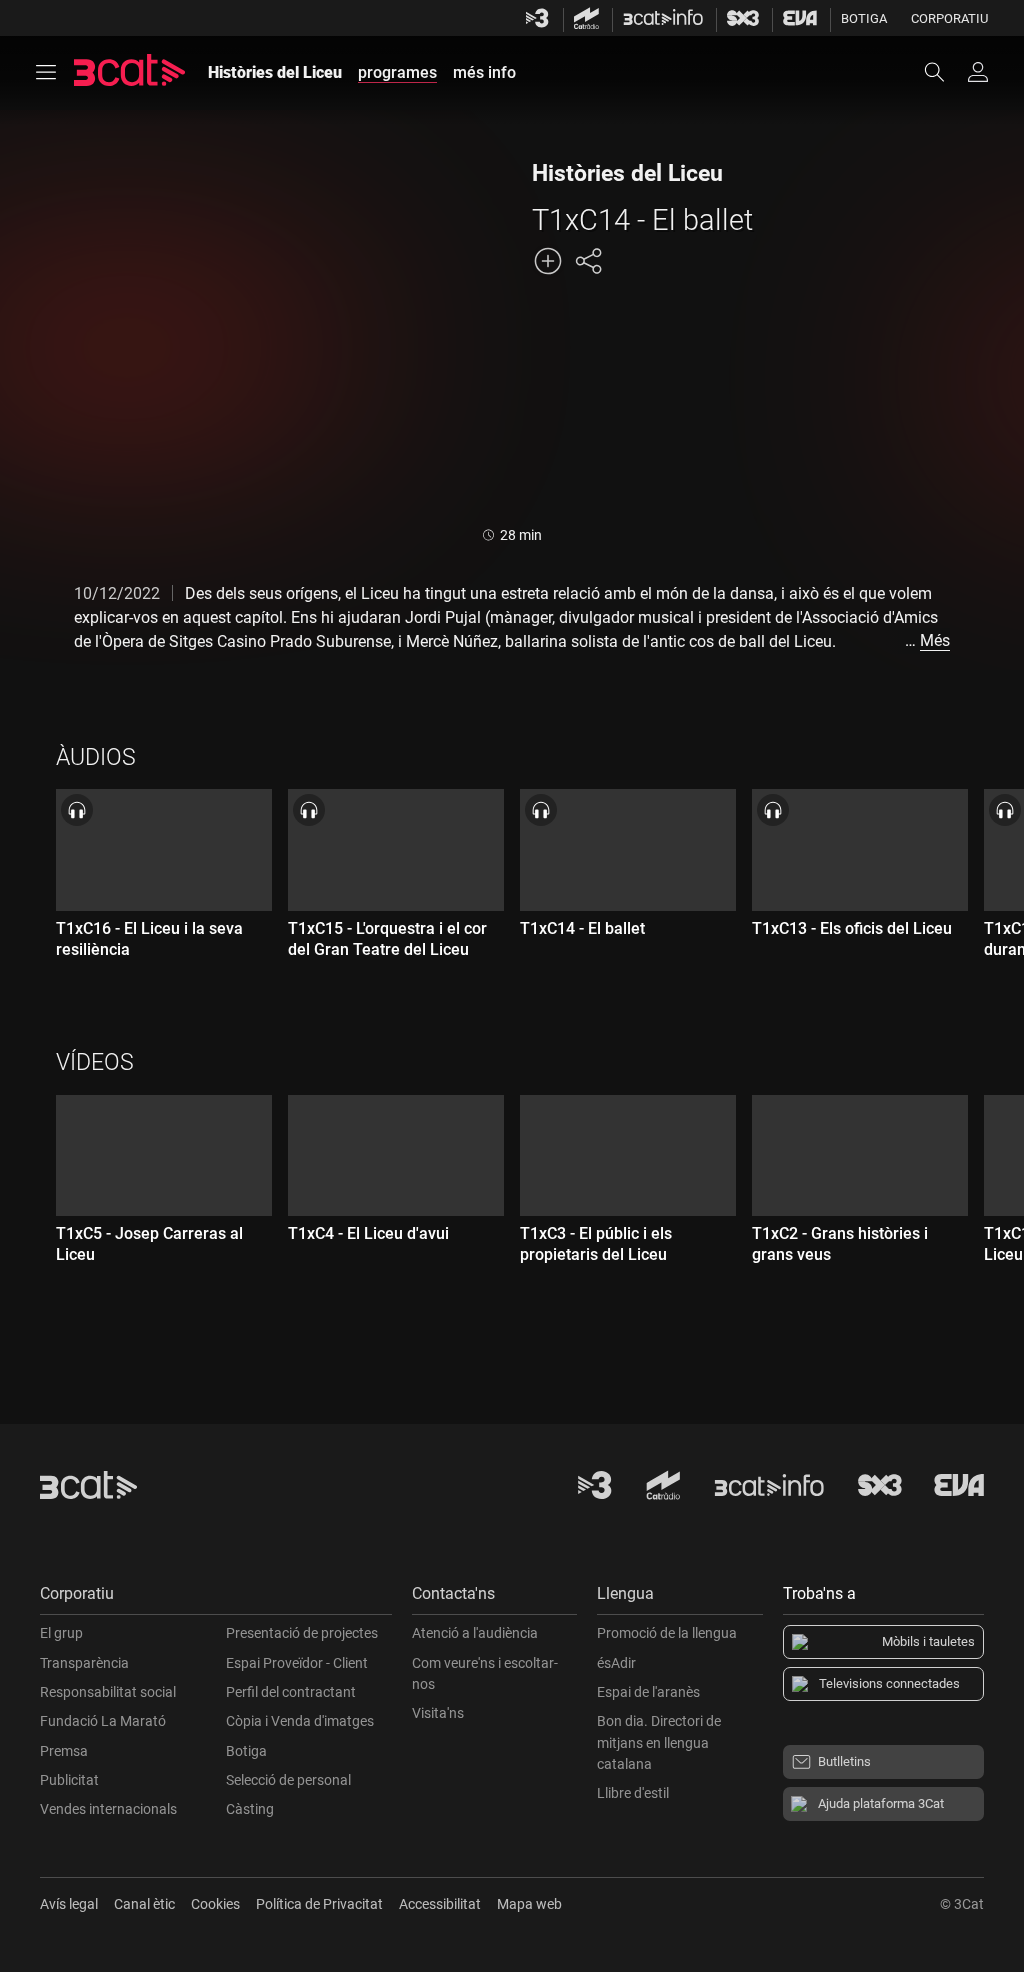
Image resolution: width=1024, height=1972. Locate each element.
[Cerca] (944, 72)
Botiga (864, 18)
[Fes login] (978, 72)
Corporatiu (949, 18)
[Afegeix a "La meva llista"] (548, 261)
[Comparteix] (588, 261)
